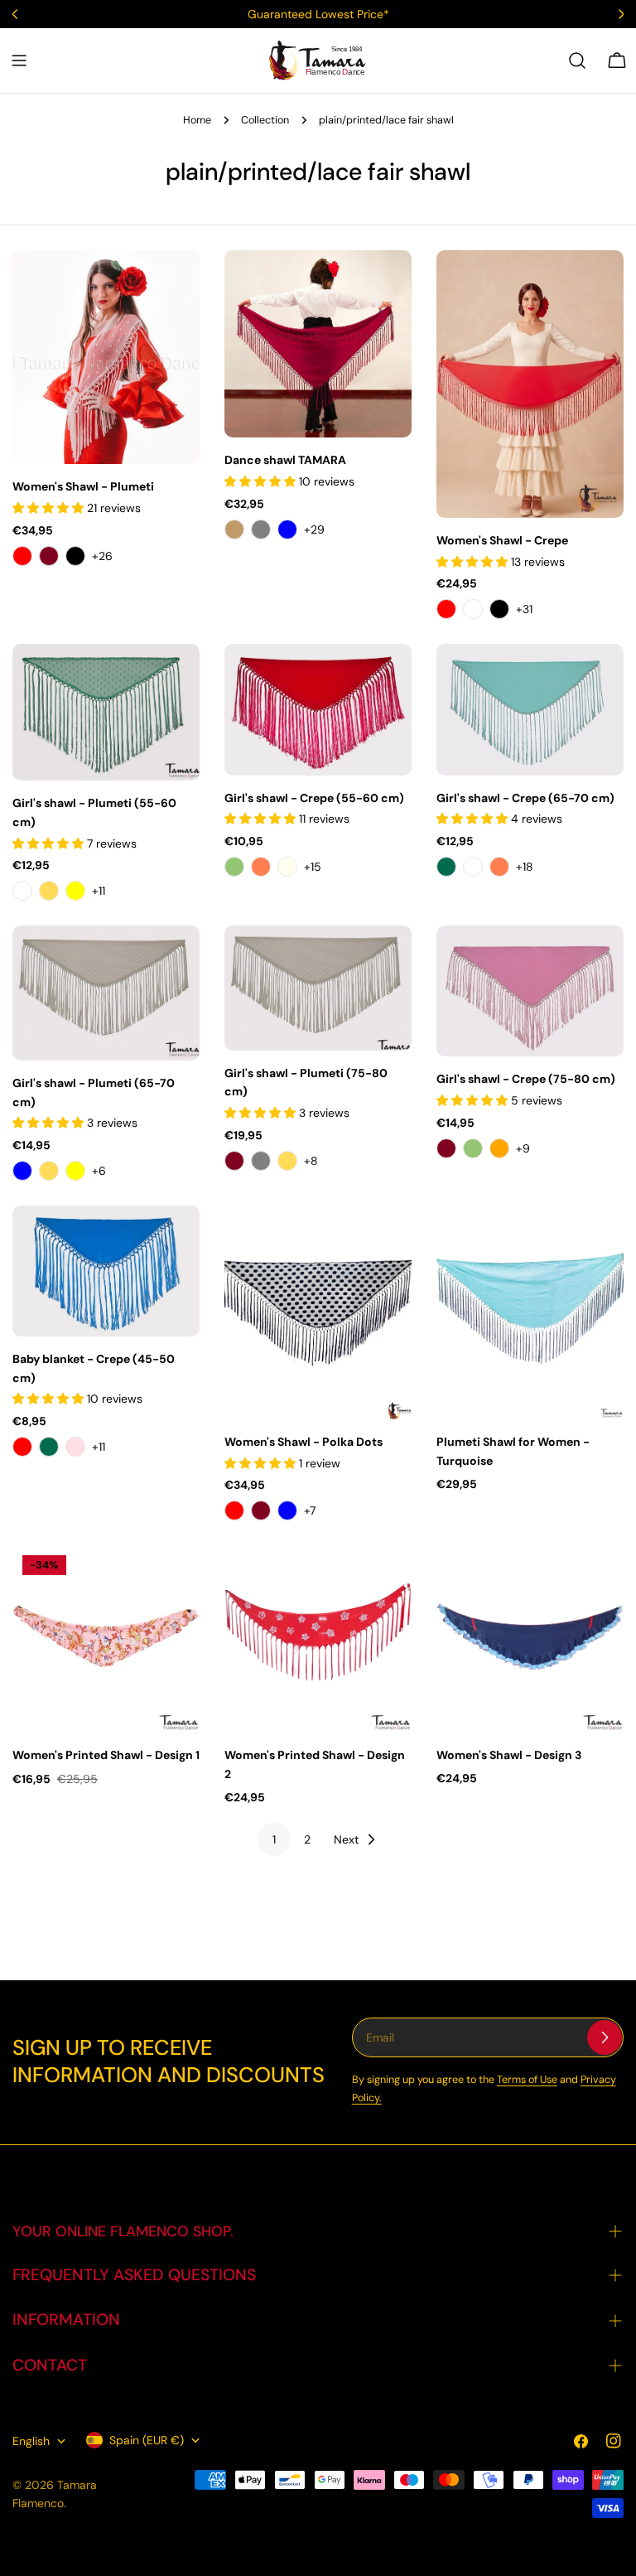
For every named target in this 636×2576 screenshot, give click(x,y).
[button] (50, 508)
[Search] (577, 60)
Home (197, 120)
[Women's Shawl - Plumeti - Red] (22, 556)
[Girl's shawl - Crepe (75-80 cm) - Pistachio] (473, 1148)
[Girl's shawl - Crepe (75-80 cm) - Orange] (499, 1148)
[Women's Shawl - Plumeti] (106, 357)
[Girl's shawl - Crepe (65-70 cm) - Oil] (473, 867)
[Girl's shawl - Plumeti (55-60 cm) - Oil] (22, 891)
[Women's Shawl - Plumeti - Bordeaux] (49, 556)
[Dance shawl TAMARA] (318, 344)
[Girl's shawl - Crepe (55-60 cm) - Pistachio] (234, 867)
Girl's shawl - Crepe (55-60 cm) (314, 798)
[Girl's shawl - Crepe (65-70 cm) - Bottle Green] (446, 867)
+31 (524, 609)
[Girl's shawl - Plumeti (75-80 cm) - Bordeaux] (234, 1161)
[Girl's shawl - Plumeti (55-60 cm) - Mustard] (49, 891)
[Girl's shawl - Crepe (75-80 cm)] (530, 991)
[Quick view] (176, 287)
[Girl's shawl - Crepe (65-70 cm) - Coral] (499, 867)
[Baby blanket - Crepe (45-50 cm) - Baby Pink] (75, 1447)
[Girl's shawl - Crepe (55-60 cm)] (318, 709)
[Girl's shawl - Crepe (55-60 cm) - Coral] (261, 867)
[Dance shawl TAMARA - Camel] (234, 529)
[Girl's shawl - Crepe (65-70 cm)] (530, 709)
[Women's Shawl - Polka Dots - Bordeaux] (261, 1510)
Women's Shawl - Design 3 (509, 1755)
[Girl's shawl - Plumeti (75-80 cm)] (318, 988)
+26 (102, 556)
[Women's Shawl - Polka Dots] (318, 1312)
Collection (265, 120)
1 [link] (274, 1839)
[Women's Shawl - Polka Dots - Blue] (287, 1510)
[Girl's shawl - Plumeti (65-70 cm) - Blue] (22, 1171)
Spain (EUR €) (147, 2440)
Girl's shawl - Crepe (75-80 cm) (526, 1079)
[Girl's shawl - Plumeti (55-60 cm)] (106, 712)
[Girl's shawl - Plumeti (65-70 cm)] (106, 993)
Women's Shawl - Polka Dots (304, 1442)
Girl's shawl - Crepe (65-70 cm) (525, 798)
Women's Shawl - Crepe (502, 540)
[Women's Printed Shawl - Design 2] (318, 1639)
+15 (313, 867)
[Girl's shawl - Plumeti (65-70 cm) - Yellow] (75, 1171)
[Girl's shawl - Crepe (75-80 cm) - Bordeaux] (446, 1148)
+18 (525, 867)
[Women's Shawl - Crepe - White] (473, 609)
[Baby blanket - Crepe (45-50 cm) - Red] (22, 1447)
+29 (314, 529)
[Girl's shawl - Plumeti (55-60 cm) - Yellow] (75, 891)
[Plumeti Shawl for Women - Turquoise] (530, 1312)
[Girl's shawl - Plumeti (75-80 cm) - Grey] (261, 1161)
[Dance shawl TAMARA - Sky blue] (287, 529)
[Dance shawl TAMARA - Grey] (261, 529)
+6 (99, 1171)
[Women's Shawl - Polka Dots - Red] (234, 1510)
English (31, 2441)
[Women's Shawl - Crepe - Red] (446, 609)
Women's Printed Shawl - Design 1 (106, 1755)
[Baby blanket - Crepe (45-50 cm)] (106, 1271)
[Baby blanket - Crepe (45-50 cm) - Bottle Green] (49, 1447)
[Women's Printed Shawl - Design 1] (106, 1639)
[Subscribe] (605, 2037)
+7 (310, 1510)
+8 (311, 1161)
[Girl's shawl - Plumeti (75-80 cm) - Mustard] (287, 1161)
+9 (523, 1148)
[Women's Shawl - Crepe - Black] (499, 609)
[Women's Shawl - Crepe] (530, 384)
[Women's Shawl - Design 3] (530, 1639)
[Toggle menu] (19, 60)
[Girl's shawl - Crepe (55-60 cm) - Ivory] (287, 867)
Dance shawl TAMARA (285, 460)
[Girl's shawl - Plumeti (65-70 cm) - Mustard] (49, 1171)
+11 (99, 891)
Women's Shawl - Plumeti (83, 486)
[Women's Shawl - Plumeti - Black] (75, 556)
